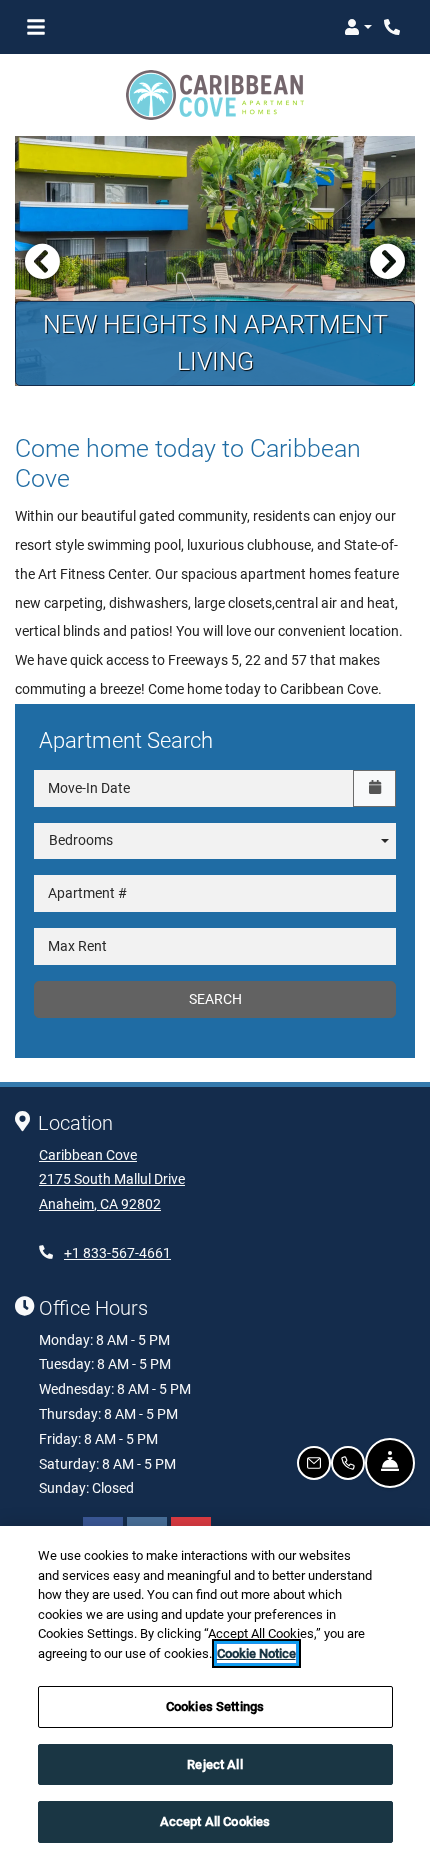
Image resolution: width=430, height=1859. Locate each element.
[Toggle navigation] (36, 27)
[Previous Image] (42, 261)
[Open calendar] (374, 788)
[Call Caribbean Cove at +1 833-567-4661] (394, 27)
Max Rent (77, 946)
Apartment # (87, 893)
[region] (215, 1692)
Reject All (214, 1764)
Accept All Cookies (215, 1821)
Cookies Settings (215, 1706)
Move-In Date (89, 788)
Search (215, 999)
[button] (358, 27)
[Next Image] (388, 261)
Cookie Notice (256, 1653)
